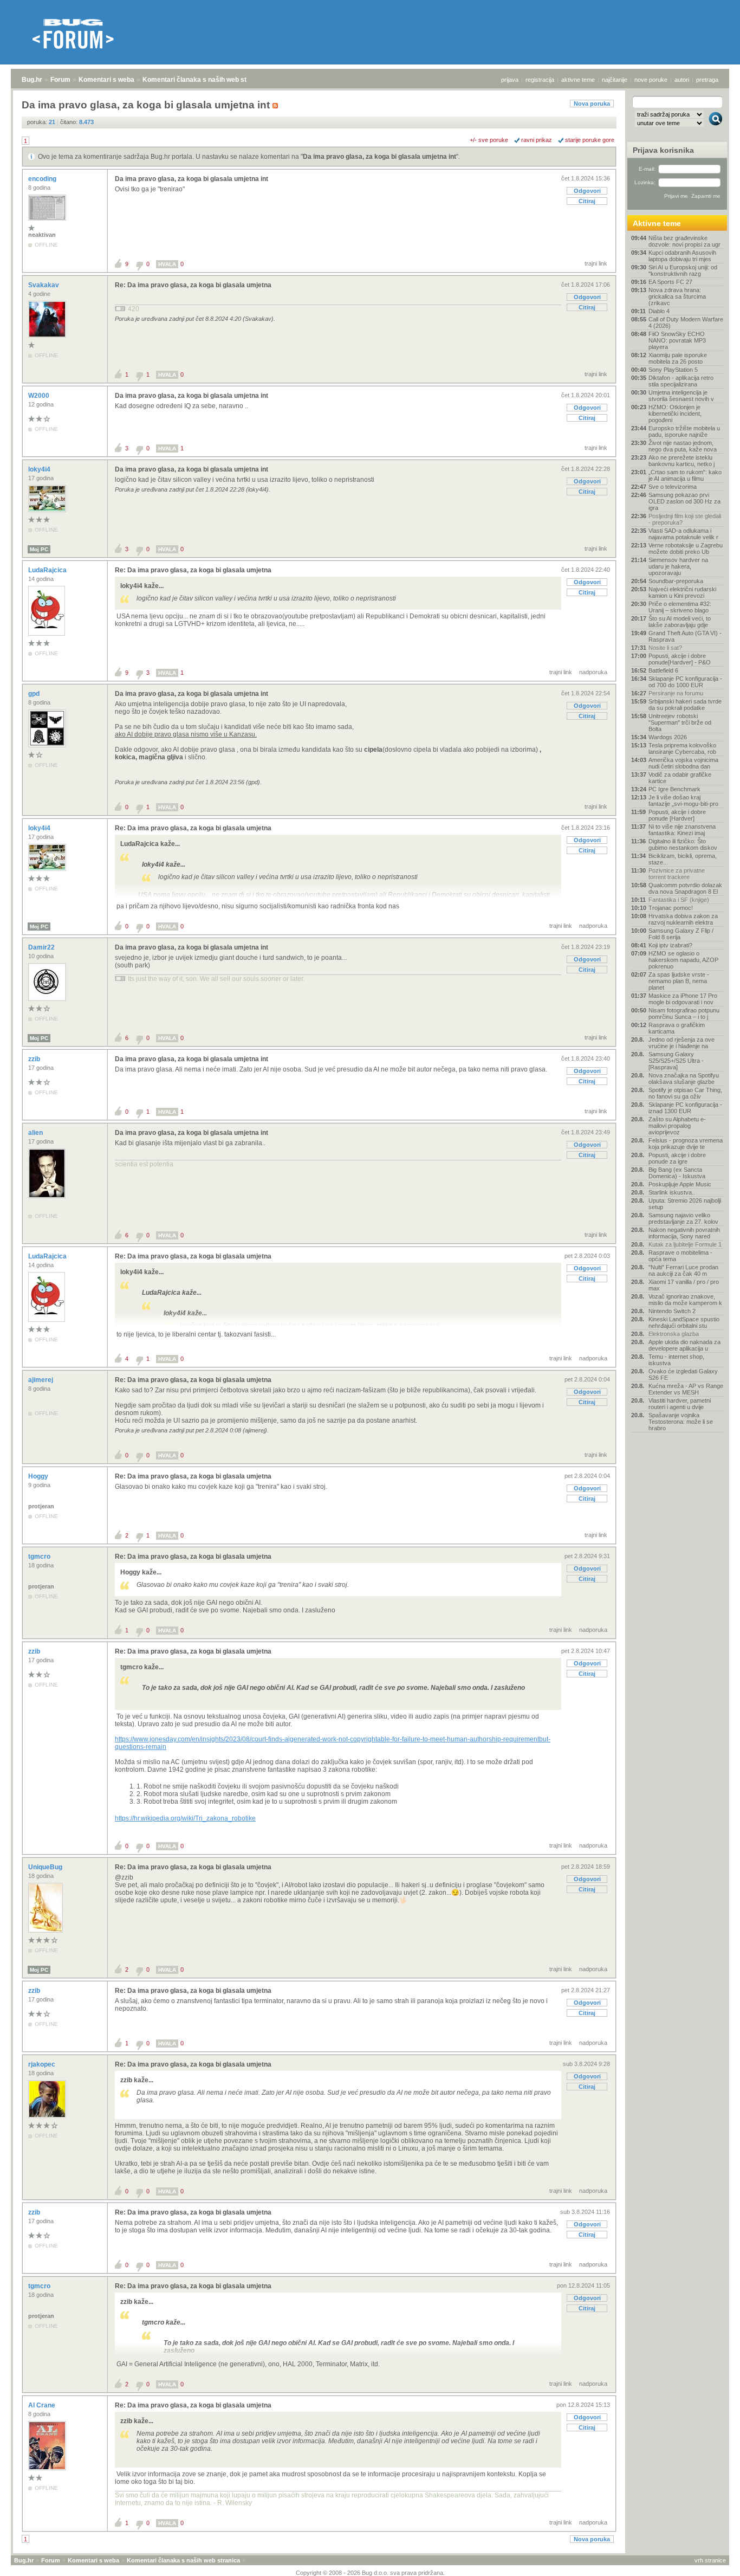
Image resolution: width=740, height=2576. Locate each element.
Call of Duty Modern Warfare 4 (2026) (686, 322)
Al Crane (43, 2405)
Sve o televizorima (673, 487)
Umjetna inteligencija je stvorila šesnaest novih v (681, 396)
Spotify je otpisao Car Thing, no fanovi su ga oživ (685, 1093)
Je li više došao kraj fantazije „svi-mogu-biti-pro (683, 800)
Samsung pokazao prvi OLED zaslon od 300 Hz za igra (684, 501)
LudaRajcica (48, 570)
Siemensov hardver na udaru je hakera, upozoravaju (678, 566)
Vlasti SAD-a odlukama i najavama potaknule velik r (683, 534)
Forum (60, 80)
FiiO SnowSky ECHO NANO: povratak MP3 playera (677, 340)
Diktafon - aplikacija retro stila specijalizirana (681, 381)
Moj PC (39, 549)
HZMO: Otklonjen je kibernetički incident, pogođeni (675, 414)
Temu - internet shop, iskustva (676, 1360)
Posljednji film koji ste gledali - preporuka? (685, 519)
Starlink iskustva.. (672, 1192)
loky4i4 (40, 469)
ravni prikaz (537, 140)
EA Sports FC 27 (670, 282)
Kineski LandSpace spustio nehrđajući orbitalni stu (684, 1322)
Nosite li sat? (665, 648)
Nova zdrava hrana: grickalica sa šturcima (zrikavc (677, 296)
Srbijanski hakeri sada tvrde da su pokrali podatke (685, 705)
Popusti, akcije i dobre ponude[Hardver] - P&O (680, 659)
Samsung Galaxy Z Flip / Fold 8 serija (681, 934)
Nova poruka (592, 104)
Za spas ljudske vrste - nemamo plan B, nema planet (679, 981)
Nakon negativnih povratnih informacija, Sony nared (684, 1233)
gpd (35, 694)
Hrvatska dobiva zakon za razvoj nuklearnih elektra (683, 919)
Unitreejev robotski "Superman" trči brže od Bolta (680, 722)
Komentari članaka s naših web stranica (204, 80)
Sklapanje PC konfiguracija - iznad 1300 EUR (685, 1108)
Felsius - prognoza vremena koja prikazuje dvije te (686, 1144)
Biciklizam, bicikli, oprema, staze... (683, 859)
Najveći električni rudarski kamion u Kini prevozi (682, 592)
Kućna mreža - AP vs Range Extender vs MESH (686, 1389)
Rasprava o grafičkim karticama (677, 1028)
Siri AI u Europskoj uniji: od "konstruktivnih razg (683, 270)
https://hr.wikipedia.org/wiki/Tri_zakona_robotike (185, 1818)
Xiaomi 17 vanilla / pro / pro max (684, 1285)
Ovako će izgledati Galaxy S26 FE (683, 1374)
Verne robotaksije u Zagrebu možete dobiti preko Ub (686, 548)
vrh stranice (710, 2560)
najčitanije (615, 80)
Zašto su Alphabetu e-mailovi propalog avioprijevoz (677, 1126)
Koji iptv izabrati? (670, 945)
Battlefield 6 (663, 670)
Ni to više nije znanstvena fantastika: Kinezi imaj (682, 830)
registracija (540, 80)
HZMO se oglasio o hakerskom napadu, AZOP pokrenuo (683, 960)
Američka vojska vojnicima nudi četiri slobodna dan (683, 763)
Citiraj (587, 201)
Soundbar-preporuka (676, 581)
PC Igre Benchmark (674, 789)
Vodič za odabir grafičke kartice (680, 778)
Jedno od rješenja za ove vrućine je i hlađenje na (681, 1043)
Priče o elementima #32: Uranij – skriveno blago (680, 607)
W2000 (40, 396)
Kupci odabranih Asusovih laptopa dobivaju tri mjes (682, 256)
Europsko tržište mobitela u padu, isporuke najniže (684, 431)
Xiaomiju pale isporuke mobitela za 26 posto (678, 358)
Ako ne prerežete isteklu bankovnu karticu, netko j (681, 461)
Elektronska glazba (674, 1334)
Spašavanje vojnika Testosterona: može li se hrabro (681, 1422)
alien (36, 1133)
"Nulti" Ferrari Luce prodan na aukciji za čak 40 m (683, 1270)
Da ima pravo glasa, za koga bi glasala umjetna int (379, 157)
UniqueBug (46, 1867)
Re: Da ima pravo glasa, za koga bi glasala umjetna (193, 285)
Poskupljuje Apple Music (680, 1184)
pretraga (707, 80)
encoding (43, 179)
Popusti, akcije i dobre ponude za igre (677, 1158)
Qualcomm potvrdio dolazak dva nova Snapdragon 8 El (685, 888)
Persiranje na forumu (676, 693)
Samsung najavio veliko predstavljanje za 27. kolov (683, 1218)
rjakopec (43, 2064)
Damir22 (42, 947)
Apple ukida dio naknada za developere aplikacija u (684, 1345)
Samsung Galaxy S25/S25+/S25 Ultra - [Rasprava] (676, 1061)
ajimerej (41, 1380)
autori (682, 80)
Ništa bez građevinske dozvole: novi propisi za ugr (684, 241)
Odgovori (587, 191)
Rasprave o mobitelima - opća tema (680, 1256)
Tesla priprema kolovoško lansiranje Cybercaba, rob (682, 748)
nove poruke (651, 80)
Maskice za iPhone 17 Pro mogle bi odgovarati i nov (683, 999)
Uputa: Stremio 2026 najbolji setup (685, 1204)
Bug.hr (32, 80)
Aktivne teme (657, 223)
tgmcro (40, 1557)
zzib (35, 1059)
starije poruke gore (590, 140)
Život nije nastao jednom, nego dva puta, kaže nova (683, 446)
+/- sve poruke (489, 140)
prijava (510, 80)
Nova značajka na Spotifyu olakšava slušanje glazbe (684, 1079)
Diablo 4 (659, 311)
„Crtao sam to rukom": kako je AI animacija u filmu (685, 475)
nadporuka (593, 672)
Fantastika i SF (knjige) (679, 900)
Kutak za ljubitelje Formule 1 (685, 1244)
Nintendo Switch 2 (672, 1311)
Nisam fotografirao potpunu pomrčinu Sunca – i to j (684, 1013)
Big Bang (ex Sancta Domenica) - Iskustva (677, 1173)
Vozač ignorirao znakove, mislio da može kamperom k (685, 1300)
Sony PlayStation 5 (673, 370)
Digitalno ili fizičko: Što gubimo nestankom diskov (683, 844)
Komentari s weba (106, 80)
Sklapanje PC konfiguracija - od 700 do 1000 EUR (685, 682)
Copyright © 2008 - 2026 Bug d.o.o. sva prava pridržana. (370, 2573)
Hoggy (39, 1476)
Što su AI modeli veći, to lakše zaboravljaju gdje (680, 622)
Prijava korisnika (663, 150)
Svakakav (44, 285)
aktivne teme (578, 80)
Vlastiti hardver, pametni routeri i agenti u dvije (680, 1404)
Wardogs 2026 (668, 737)
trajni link (596, 263)
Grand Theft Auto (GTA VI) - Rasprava (685, 636)
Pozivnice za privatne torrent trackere (677, 874)
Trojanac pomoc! (671, 908)
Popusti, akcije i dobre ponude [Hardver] (677, 815)
